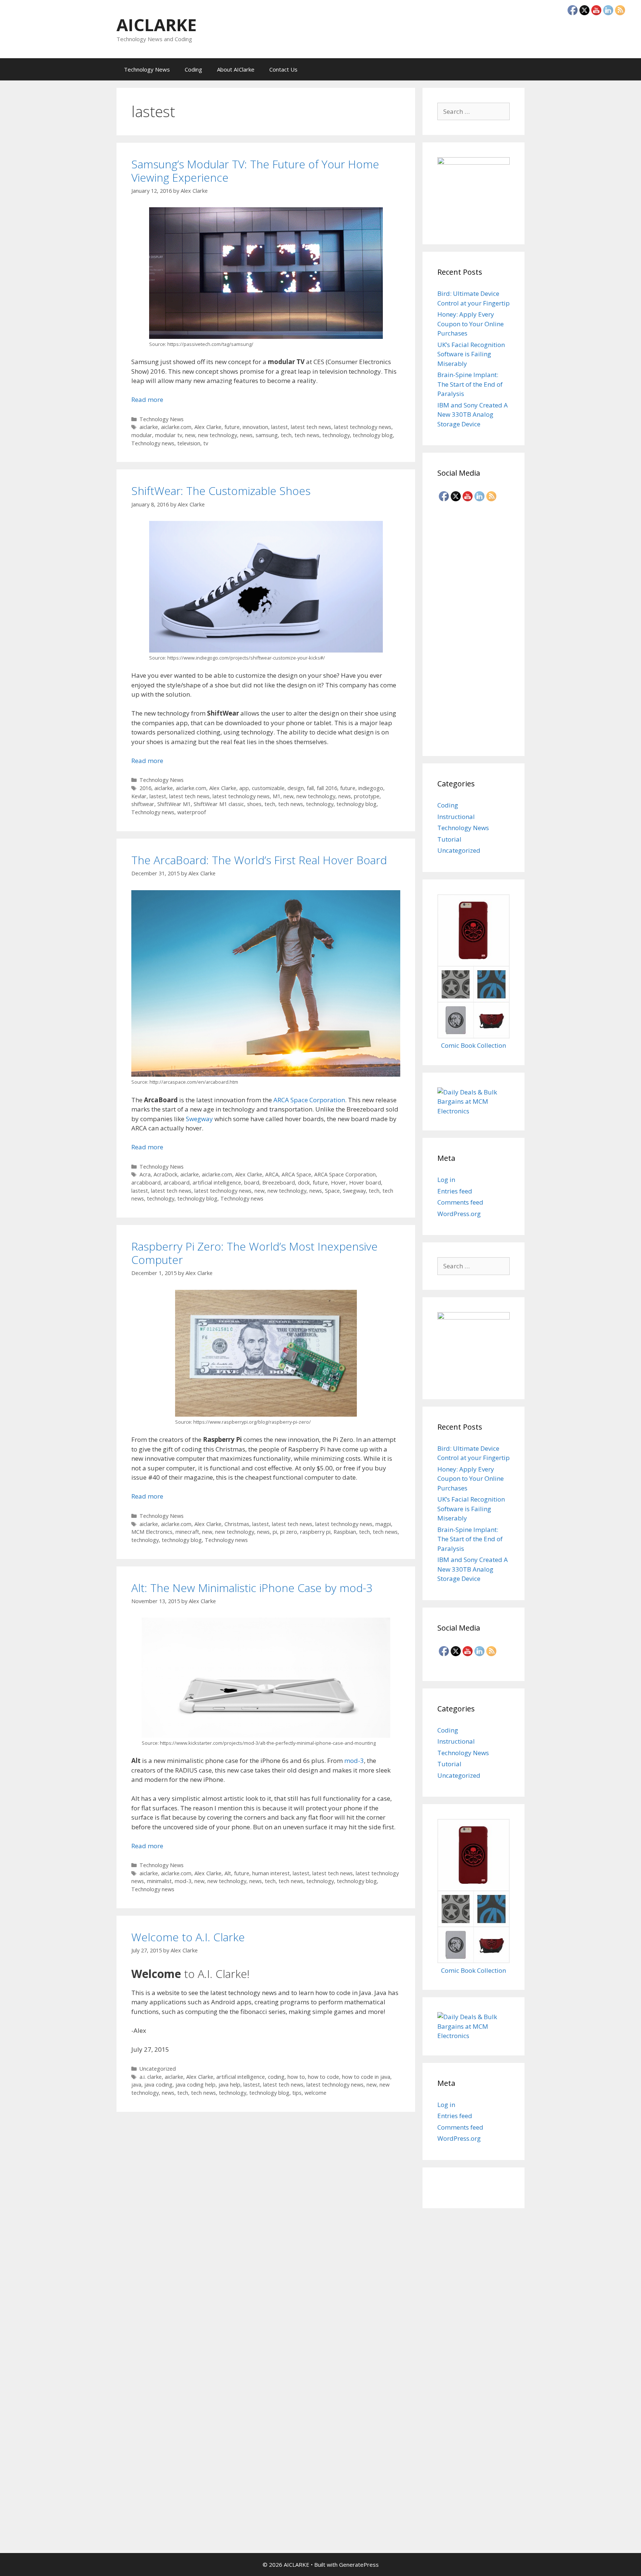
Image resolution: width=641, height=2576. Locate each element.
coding (276, 2077)
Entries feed (455, 1191)
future (232, 427)
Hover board (365, 1183)
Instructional (456, 817)
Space (332, 1191)
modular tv (169, 435)
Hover (338, 1183)
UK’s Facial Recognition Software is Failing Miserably (471, 354)
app (244, 788)
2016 (145, 788)
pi (275, 1532)
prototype (367, 796)
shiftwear (143, 804)
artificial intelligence (217, 1183)
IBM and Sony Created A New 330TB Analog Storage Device (473, 415)
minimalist (159, 1881)
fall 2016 (327, 788)
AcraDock (165, 1174)
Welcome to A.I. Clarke (188, 1937)
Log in (446, 1180)
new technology (218, 435)
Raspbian (345, 1532)
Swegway (199, 1119)
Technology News (147, 69)
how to (296, 2077)
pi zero (289, 1532)
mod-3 (354, 1761)
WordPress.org (459, 1214)
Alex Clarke (208, 427)
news (246, 435)
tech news (307, 435)
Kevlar (139, 796)
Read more (147, 399)
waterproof (192, 812)
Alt (228, 1873)
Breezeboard (279, 1183)
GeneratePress (359, 2565)
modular (142, 435)
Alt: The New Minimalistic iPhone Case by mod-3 (252, 1588)
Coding (193, 69)
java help (229, 2085)
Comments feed (460, 1202)
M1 (277, 796)
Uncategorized (158, 2069)
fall (310, 788)
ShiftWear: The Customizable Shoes (221, 491)
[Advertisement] (474, 626)
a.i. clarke (151, 2077)
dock (304, 1183)
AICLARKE (157, 25)
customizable (268, 788)
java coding (158, 2085)
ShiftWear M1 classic (219, 804)
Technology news (153, 443)
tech (286, 435)
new (190, 435)
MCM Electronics (152, 1532)
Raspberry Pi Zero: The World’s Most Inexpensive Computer (254, 1253)
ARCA (272, 1174)
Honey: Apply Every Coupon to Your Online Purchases (471, 324)
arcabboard (146, 1183)
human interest (271, 1873)
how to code (323, 2077)
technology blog (373, 435)
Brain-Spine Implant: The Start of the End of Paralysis (470, 384)
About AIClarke (236, 69)
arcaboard (177, 1183)
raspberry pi (315, 1532)
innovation (255, 427)
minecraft (187, 1532)
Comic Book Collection (474, 1045)
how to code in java (366, 2077)
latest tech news (311, 427)
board (252, 1183)
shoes (254, 804)
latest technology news (363, 427)
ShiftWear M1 (174, 804)
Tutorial (449, 839)
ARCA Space (296, 1174)
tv (206, 443)
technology (336, 435)
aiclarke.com (176, 427)
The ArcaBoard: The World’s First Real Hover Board (259, 860)
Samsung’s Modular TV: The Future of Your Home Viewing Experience (255, 171)
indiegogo (371, 788)
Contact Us (283, 69)
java (136, 2085)
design (296, 788)
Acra (145, 1174)
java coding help (195, 2085)
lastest (280, 427)
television (189, 443)
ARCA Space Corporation (309, 1100)
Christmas (237, 1524)
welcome (315, 2093)
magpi (383, 1524)
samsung (267, 435)
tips (297, 2093)
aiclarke (149, 427)
